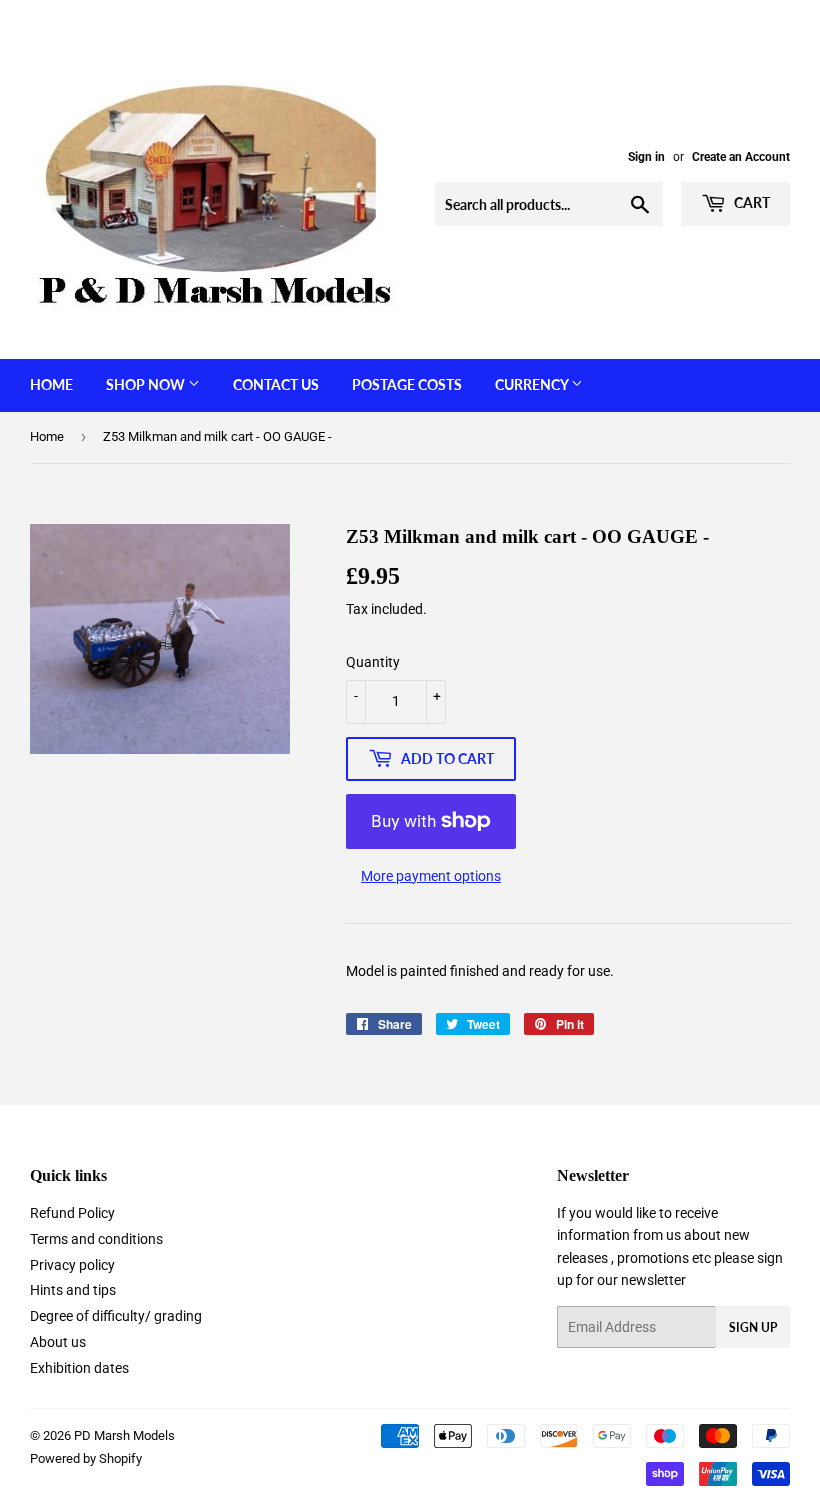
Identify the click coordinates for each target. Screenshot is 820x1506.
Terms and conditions (96, 1239)
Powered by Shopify (86, 1458)
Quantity (373, 662)
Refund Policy (72, 1213)
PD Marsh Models (124, 1435)
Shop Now (147, 384)
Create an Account (741, 157)
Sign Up (753, 1327)
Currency (533, 384)
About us (58, 1342)
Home (51, 384)
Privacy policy (72, 1265)
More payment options (431, 876)
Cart (750, 202)
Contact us (276, 384)
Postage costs (407, 384)
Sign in (646, 157)
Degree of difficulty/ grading (116, 1316)
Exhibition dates (79, 1368)
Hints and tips (73, 1290)
